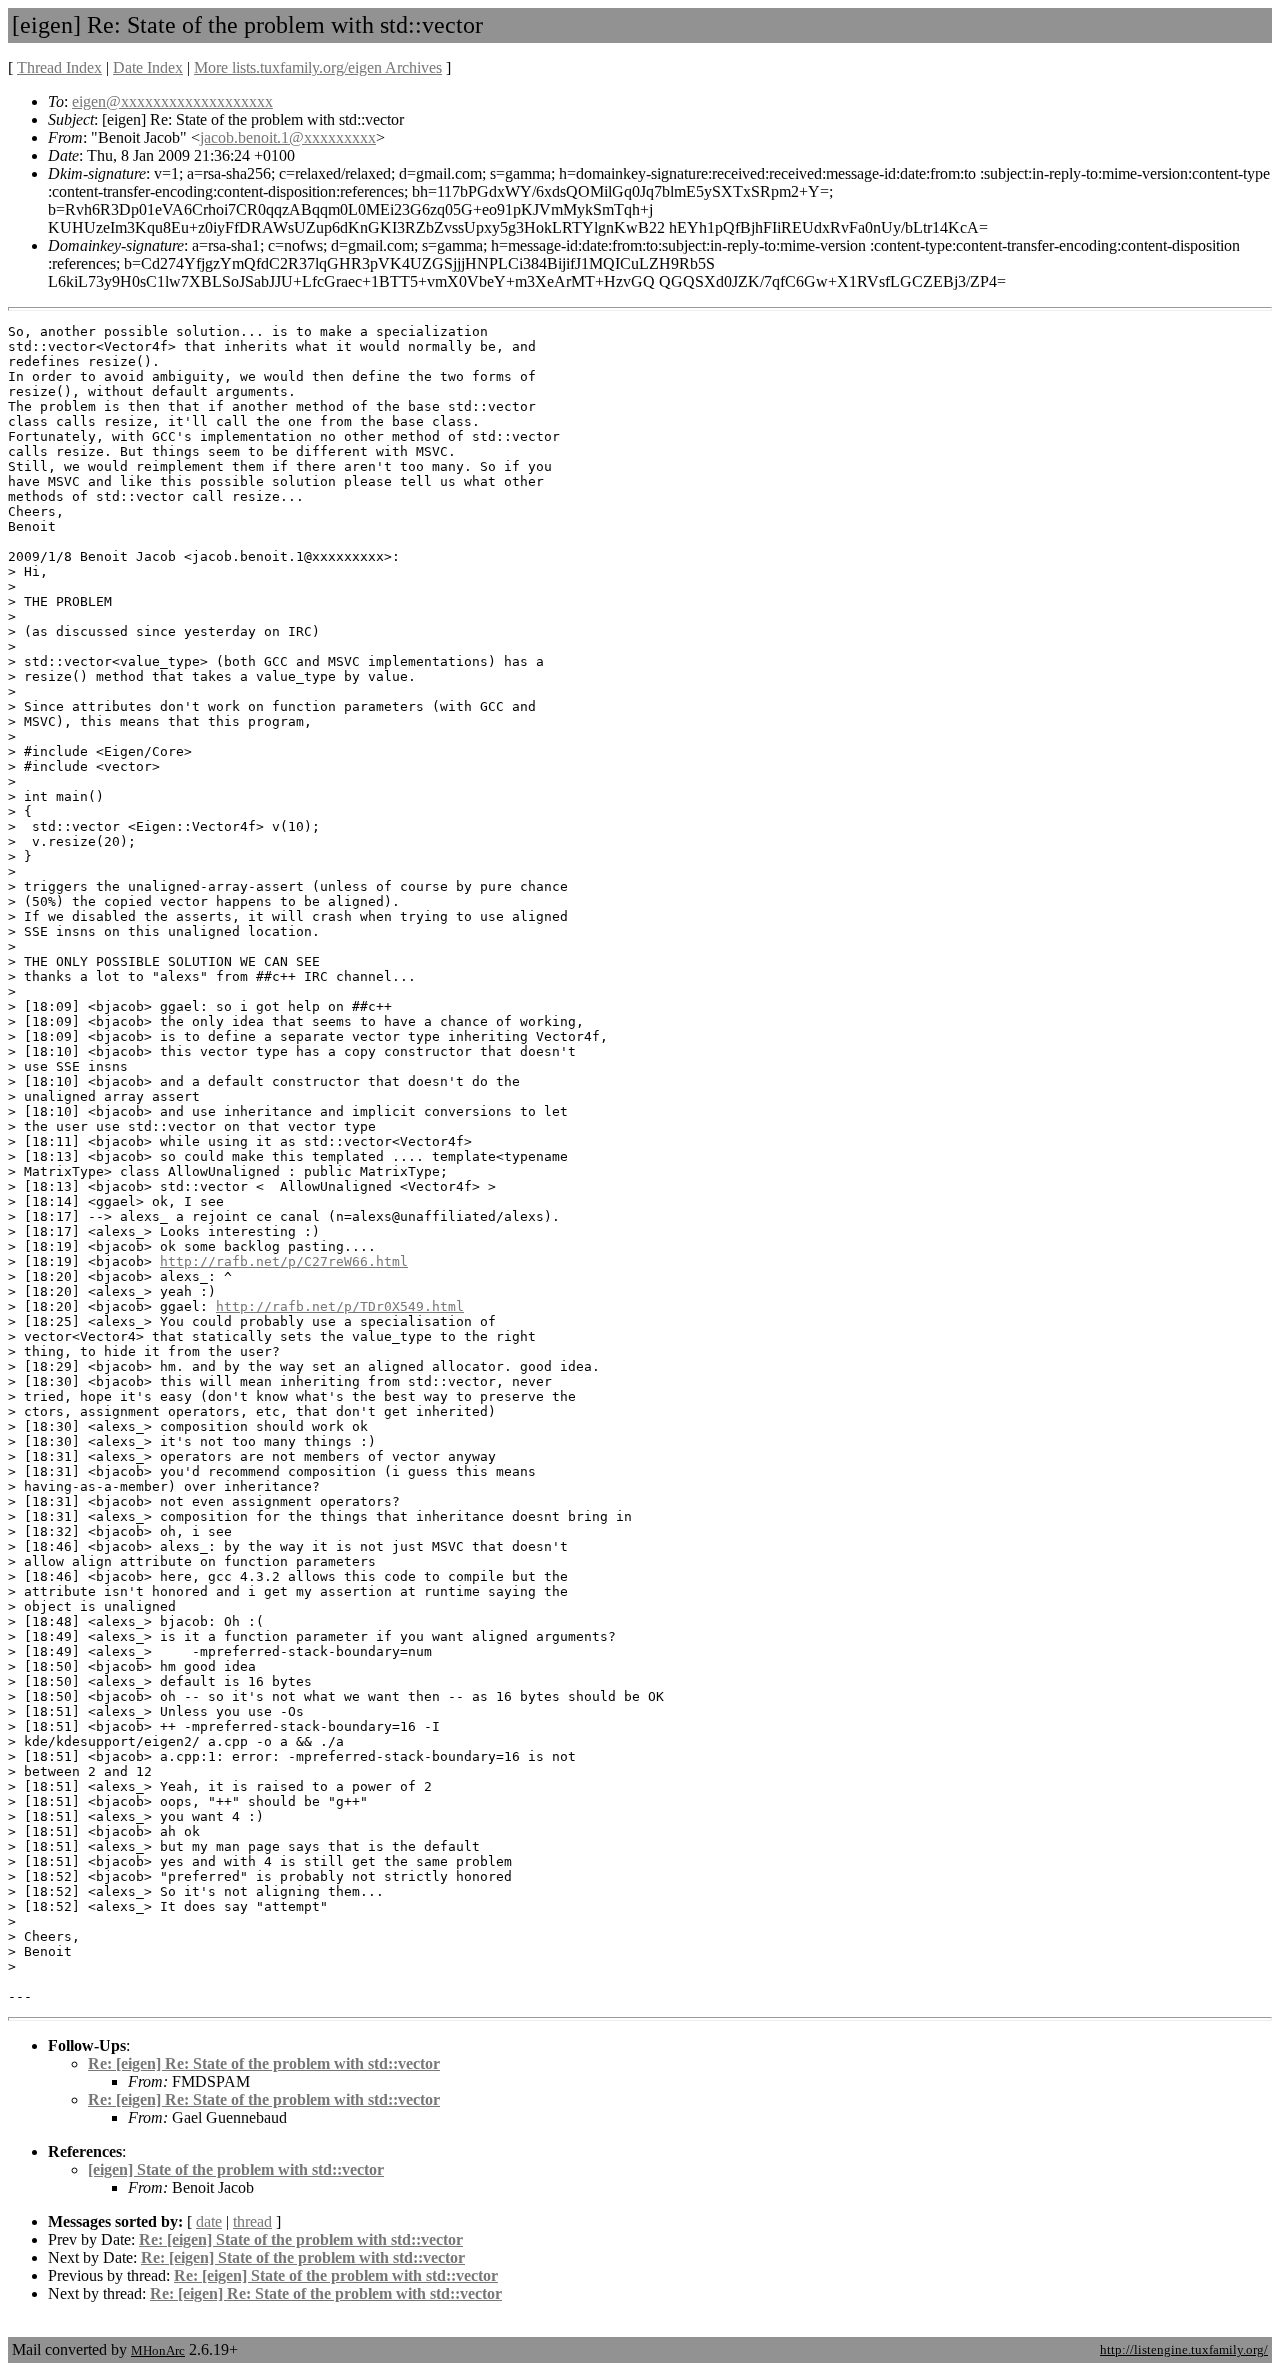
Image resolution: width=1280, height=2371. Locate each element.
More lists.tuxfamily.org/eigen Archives (318, 67)
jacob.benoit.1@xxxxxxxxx (288, 137)
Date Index (148, 67)
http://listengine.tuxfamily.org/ (1184, 2349)
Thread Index (59, 67)
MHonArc (158, 2350)
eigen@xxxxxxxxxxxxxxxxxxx (172, 101)
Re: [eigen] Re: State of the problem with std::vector (264, 2063)
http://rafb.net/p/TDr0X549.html (340, 1306)
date (209, 2221)
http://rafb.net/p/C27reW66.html (284, 1261)
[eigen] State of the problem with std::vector (236, 2169)
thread (252, 2221)
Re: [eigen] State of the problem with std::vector (301, 2239)
